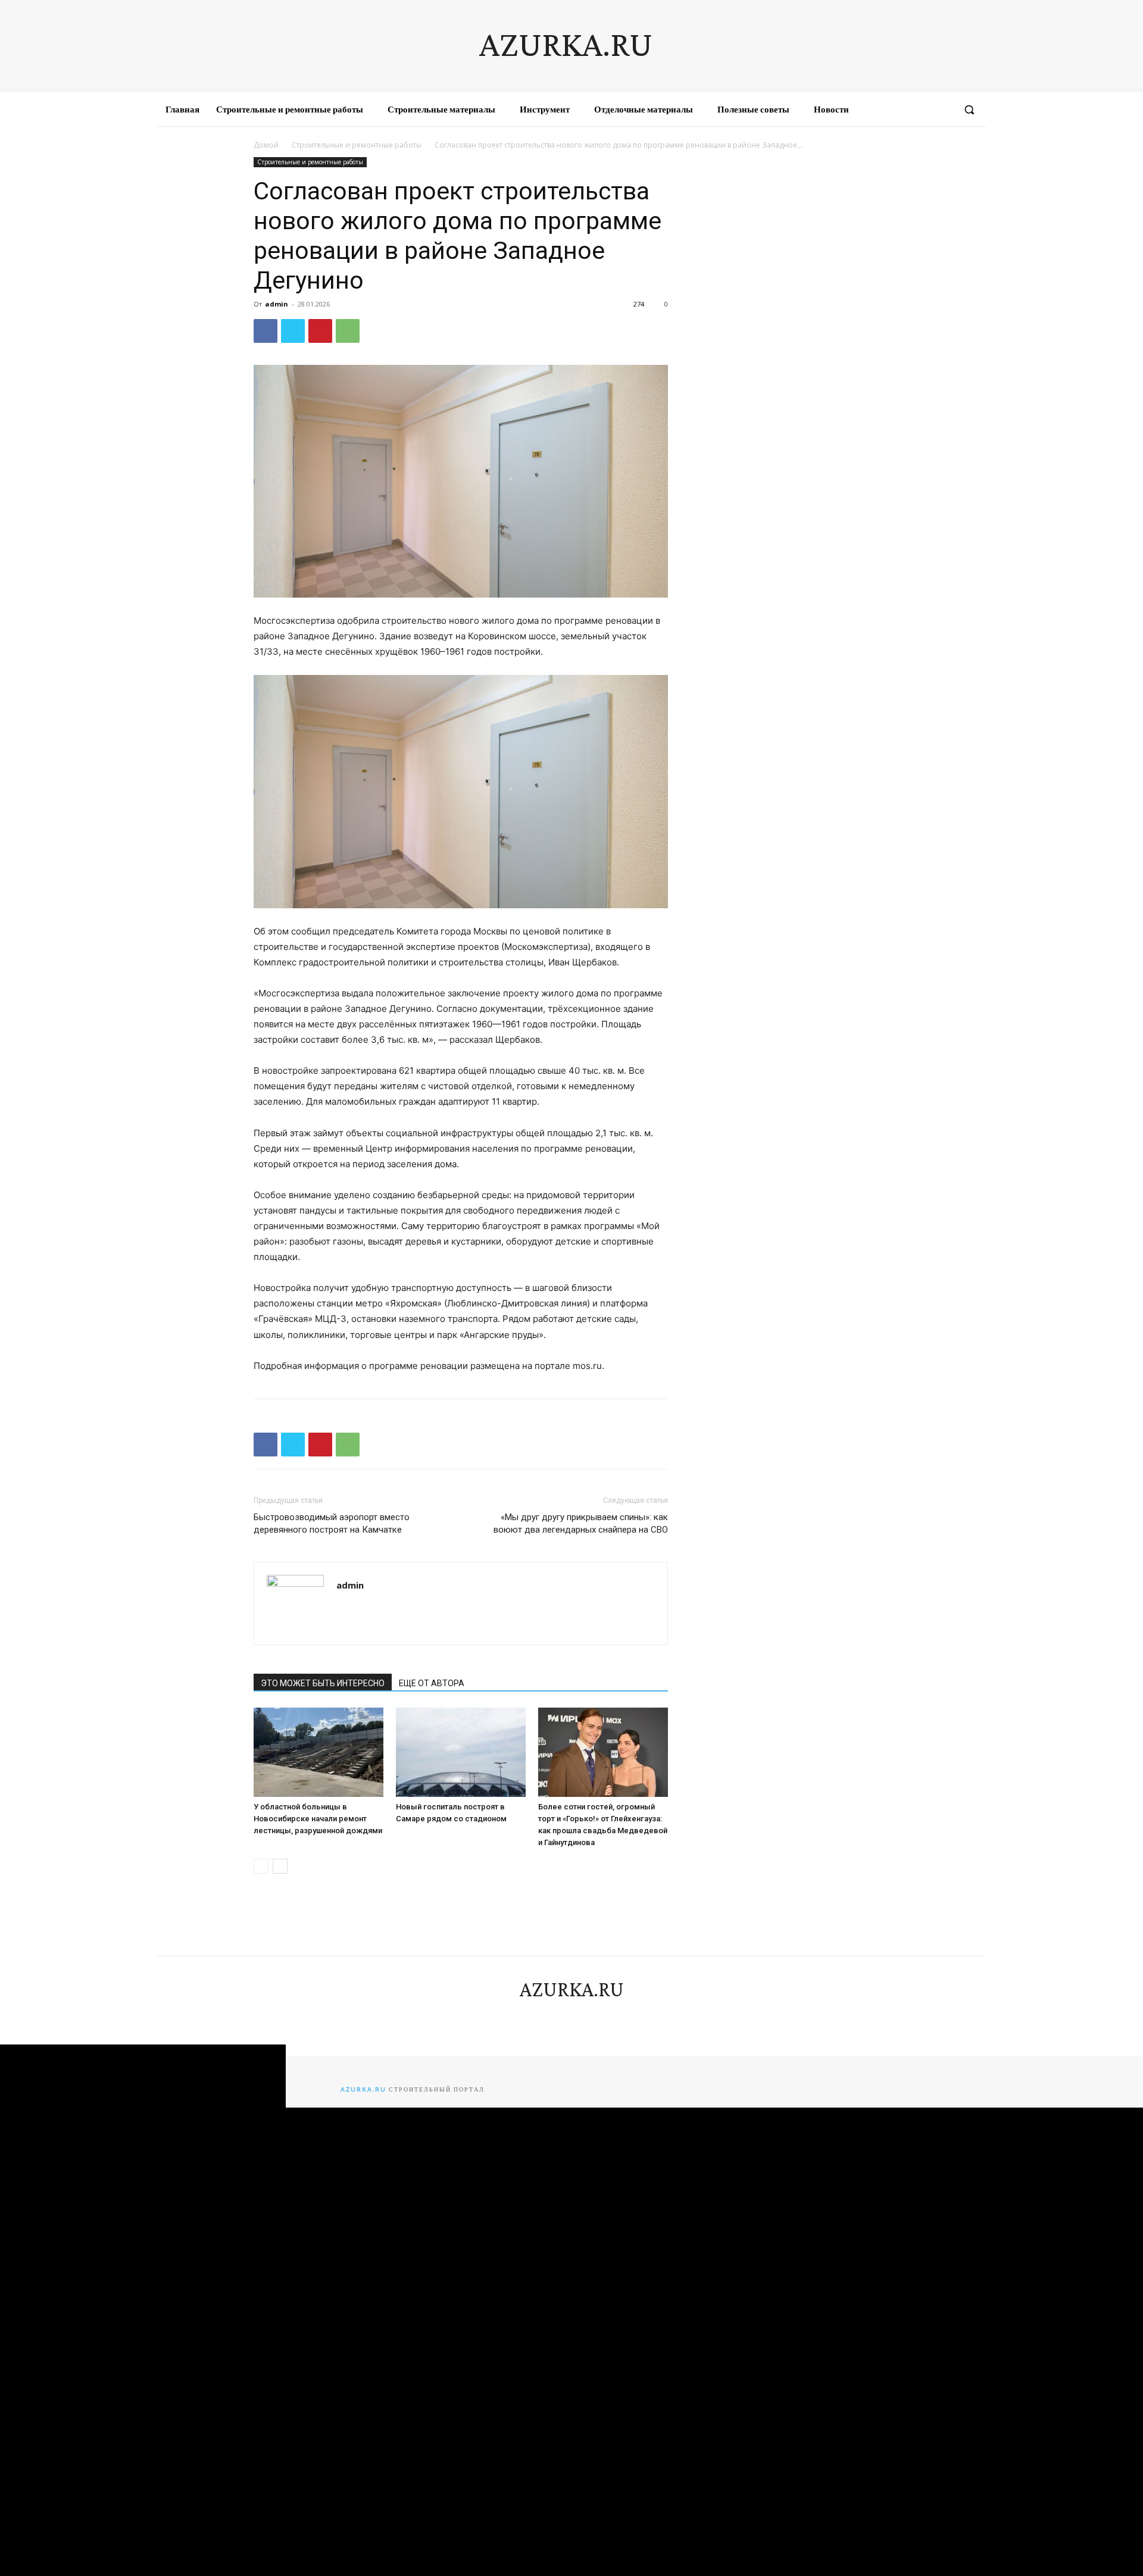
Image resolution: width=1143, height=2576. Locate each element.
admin (277, 304)
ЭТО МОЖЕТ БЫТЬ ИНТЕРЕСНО (323, 1683)
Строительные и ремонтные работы (357, 145)
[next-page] (280, 1866)
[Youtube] (942, 110)
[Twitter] (293, 331)
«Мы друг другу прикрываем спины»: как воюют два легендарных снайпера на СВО (581, 1523)
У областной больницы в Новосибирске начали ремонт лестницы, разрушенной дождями (318, 1819)
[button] (969, 110)
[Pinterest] (320, 331)
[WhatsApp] (348, 331)
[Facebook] (877, 110)
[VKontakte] (920, 110)
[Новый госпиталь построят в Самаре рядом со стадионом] (461, 1752)
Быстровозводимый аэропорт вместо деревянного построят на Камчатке (332, 1523)
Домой (266, 145)
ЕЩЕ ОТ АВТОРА (432, 1683)
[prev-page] (261, 1866)
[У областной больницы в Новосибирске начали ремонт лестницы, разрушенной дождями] (318, 1752)
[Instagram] (898, 110)
